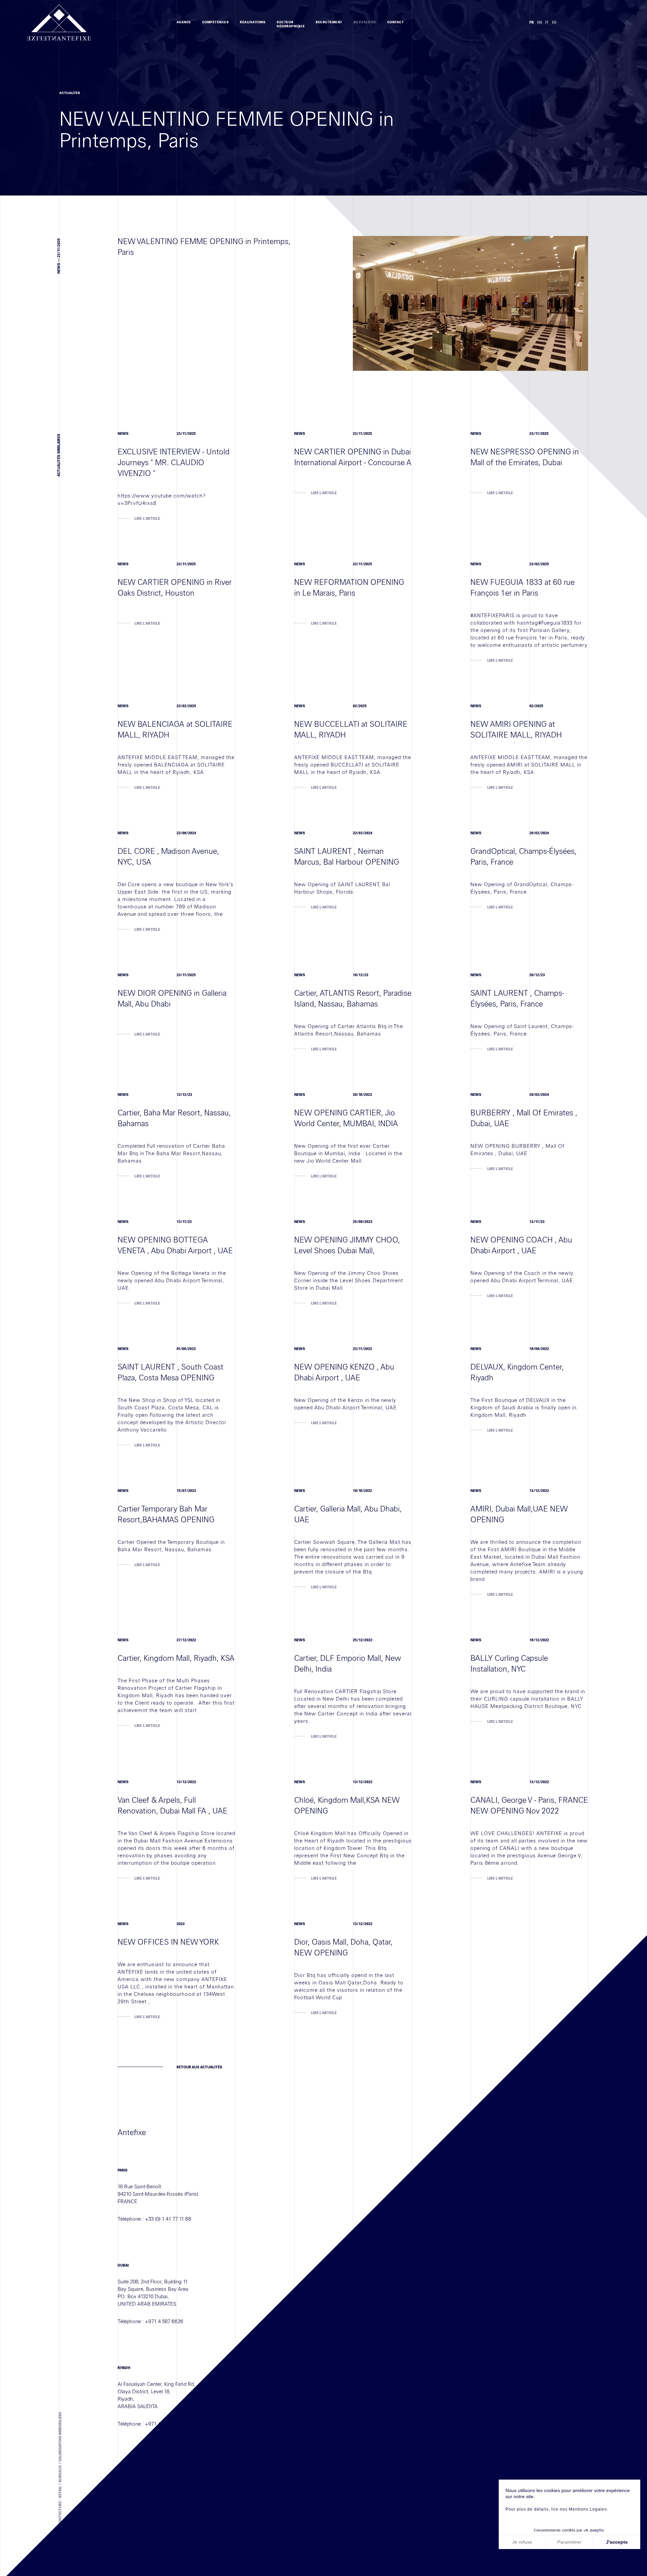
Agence (184, 22)
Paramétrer (569, 2542)
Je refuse (522, 2542)
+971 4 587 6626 (164, 2322)
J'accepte (617, 2542)
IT (547, 22)
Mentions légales (137, 2549)
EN (540, 22)
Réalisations (253, 22)
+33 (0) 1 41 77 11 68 (168, 2219)
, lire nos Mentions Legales (578, 2509)
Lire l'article (147, 519)
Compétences (216, 22)
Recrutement (329, 22)
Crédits (184, 2549)
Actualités (365, 22)
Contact (396, 22)
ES (554, 22)
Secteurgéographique (291, 24)
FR (532, 22)
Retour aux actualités (199, 2067)
